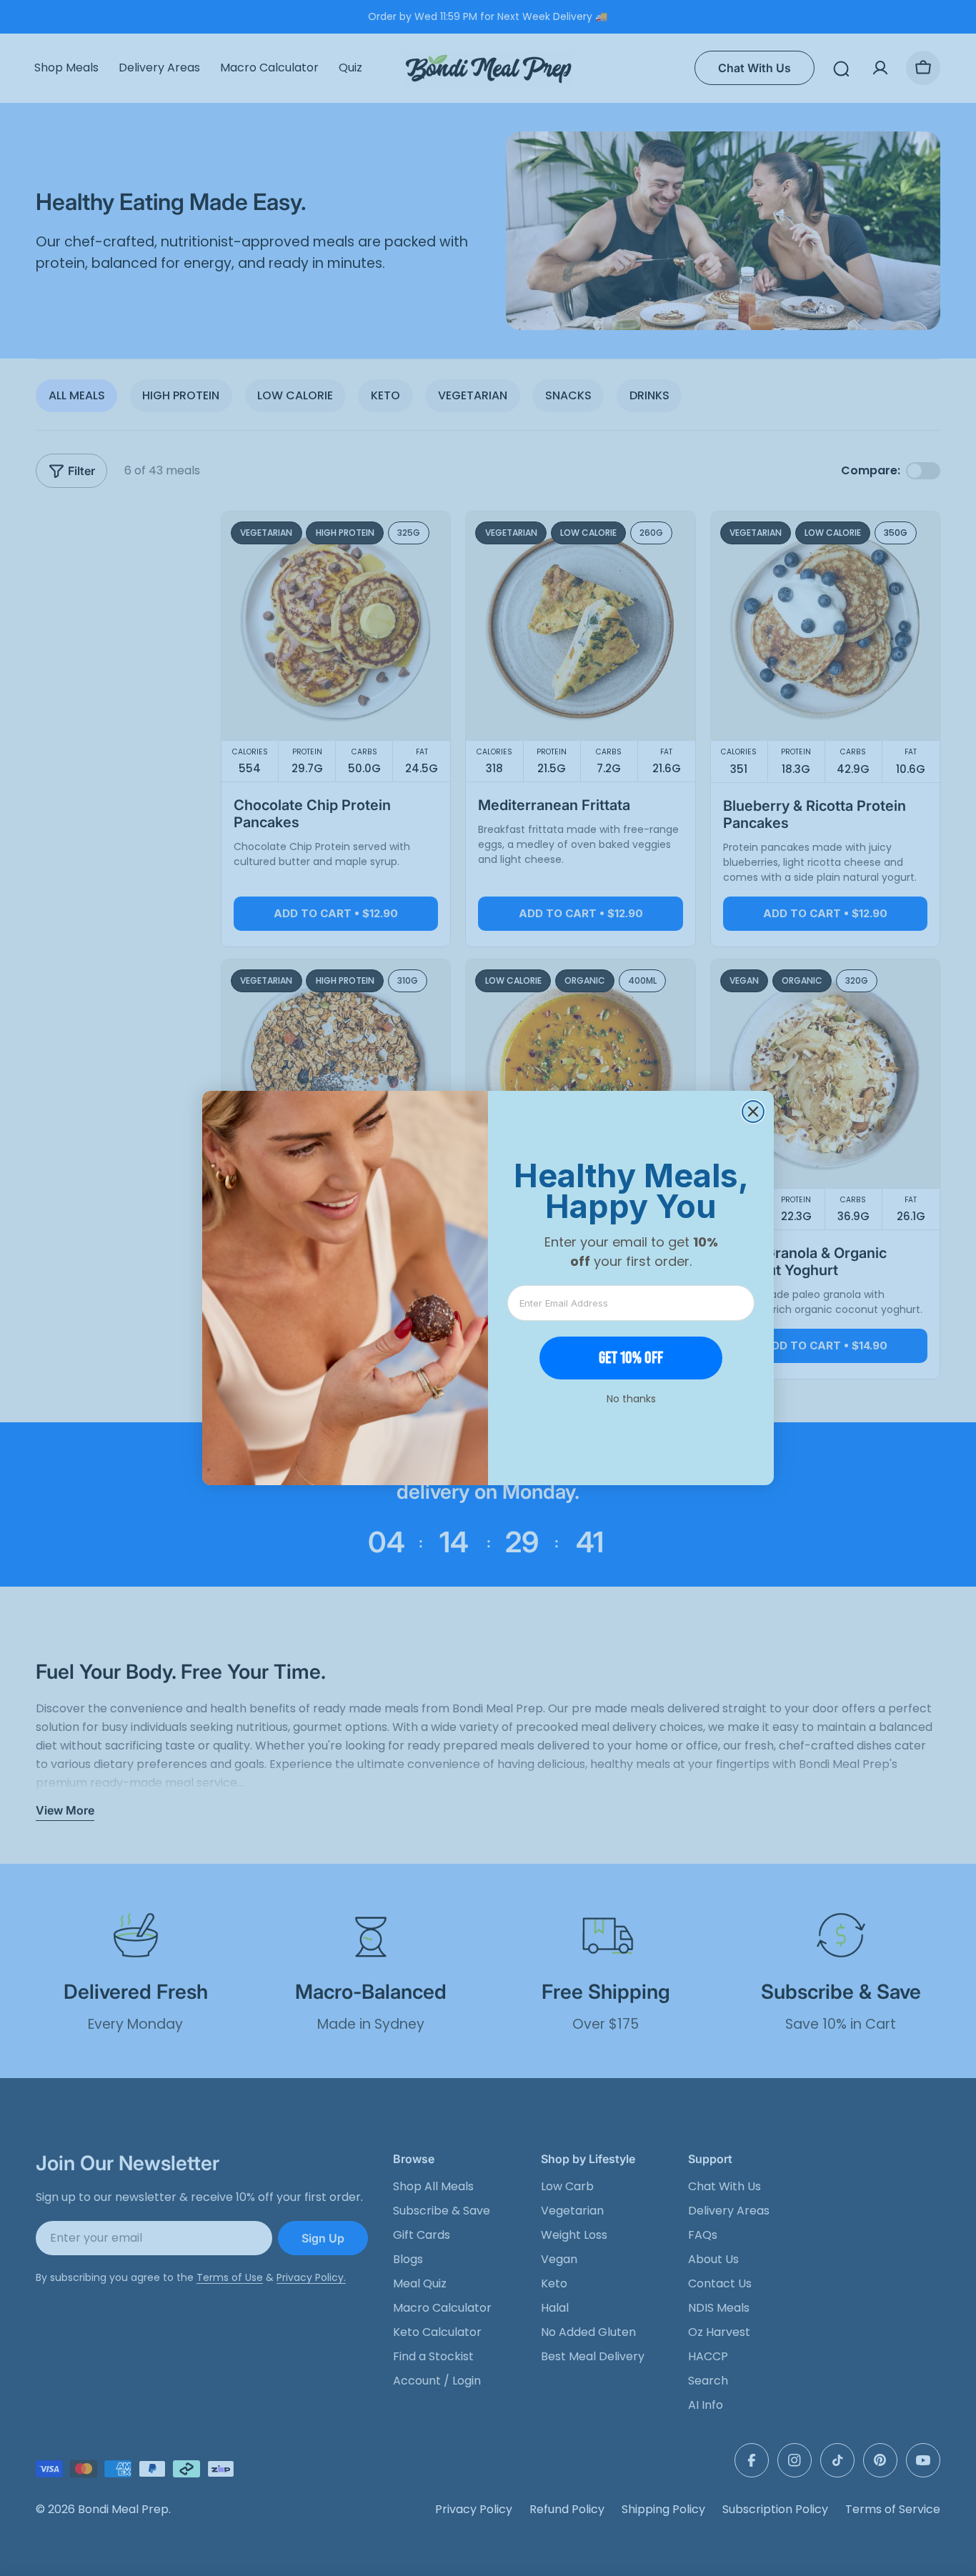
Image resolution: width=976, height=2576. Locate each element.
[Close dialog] (753, 1112)
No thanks (631, 1399)
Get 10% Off (631, 1358)
